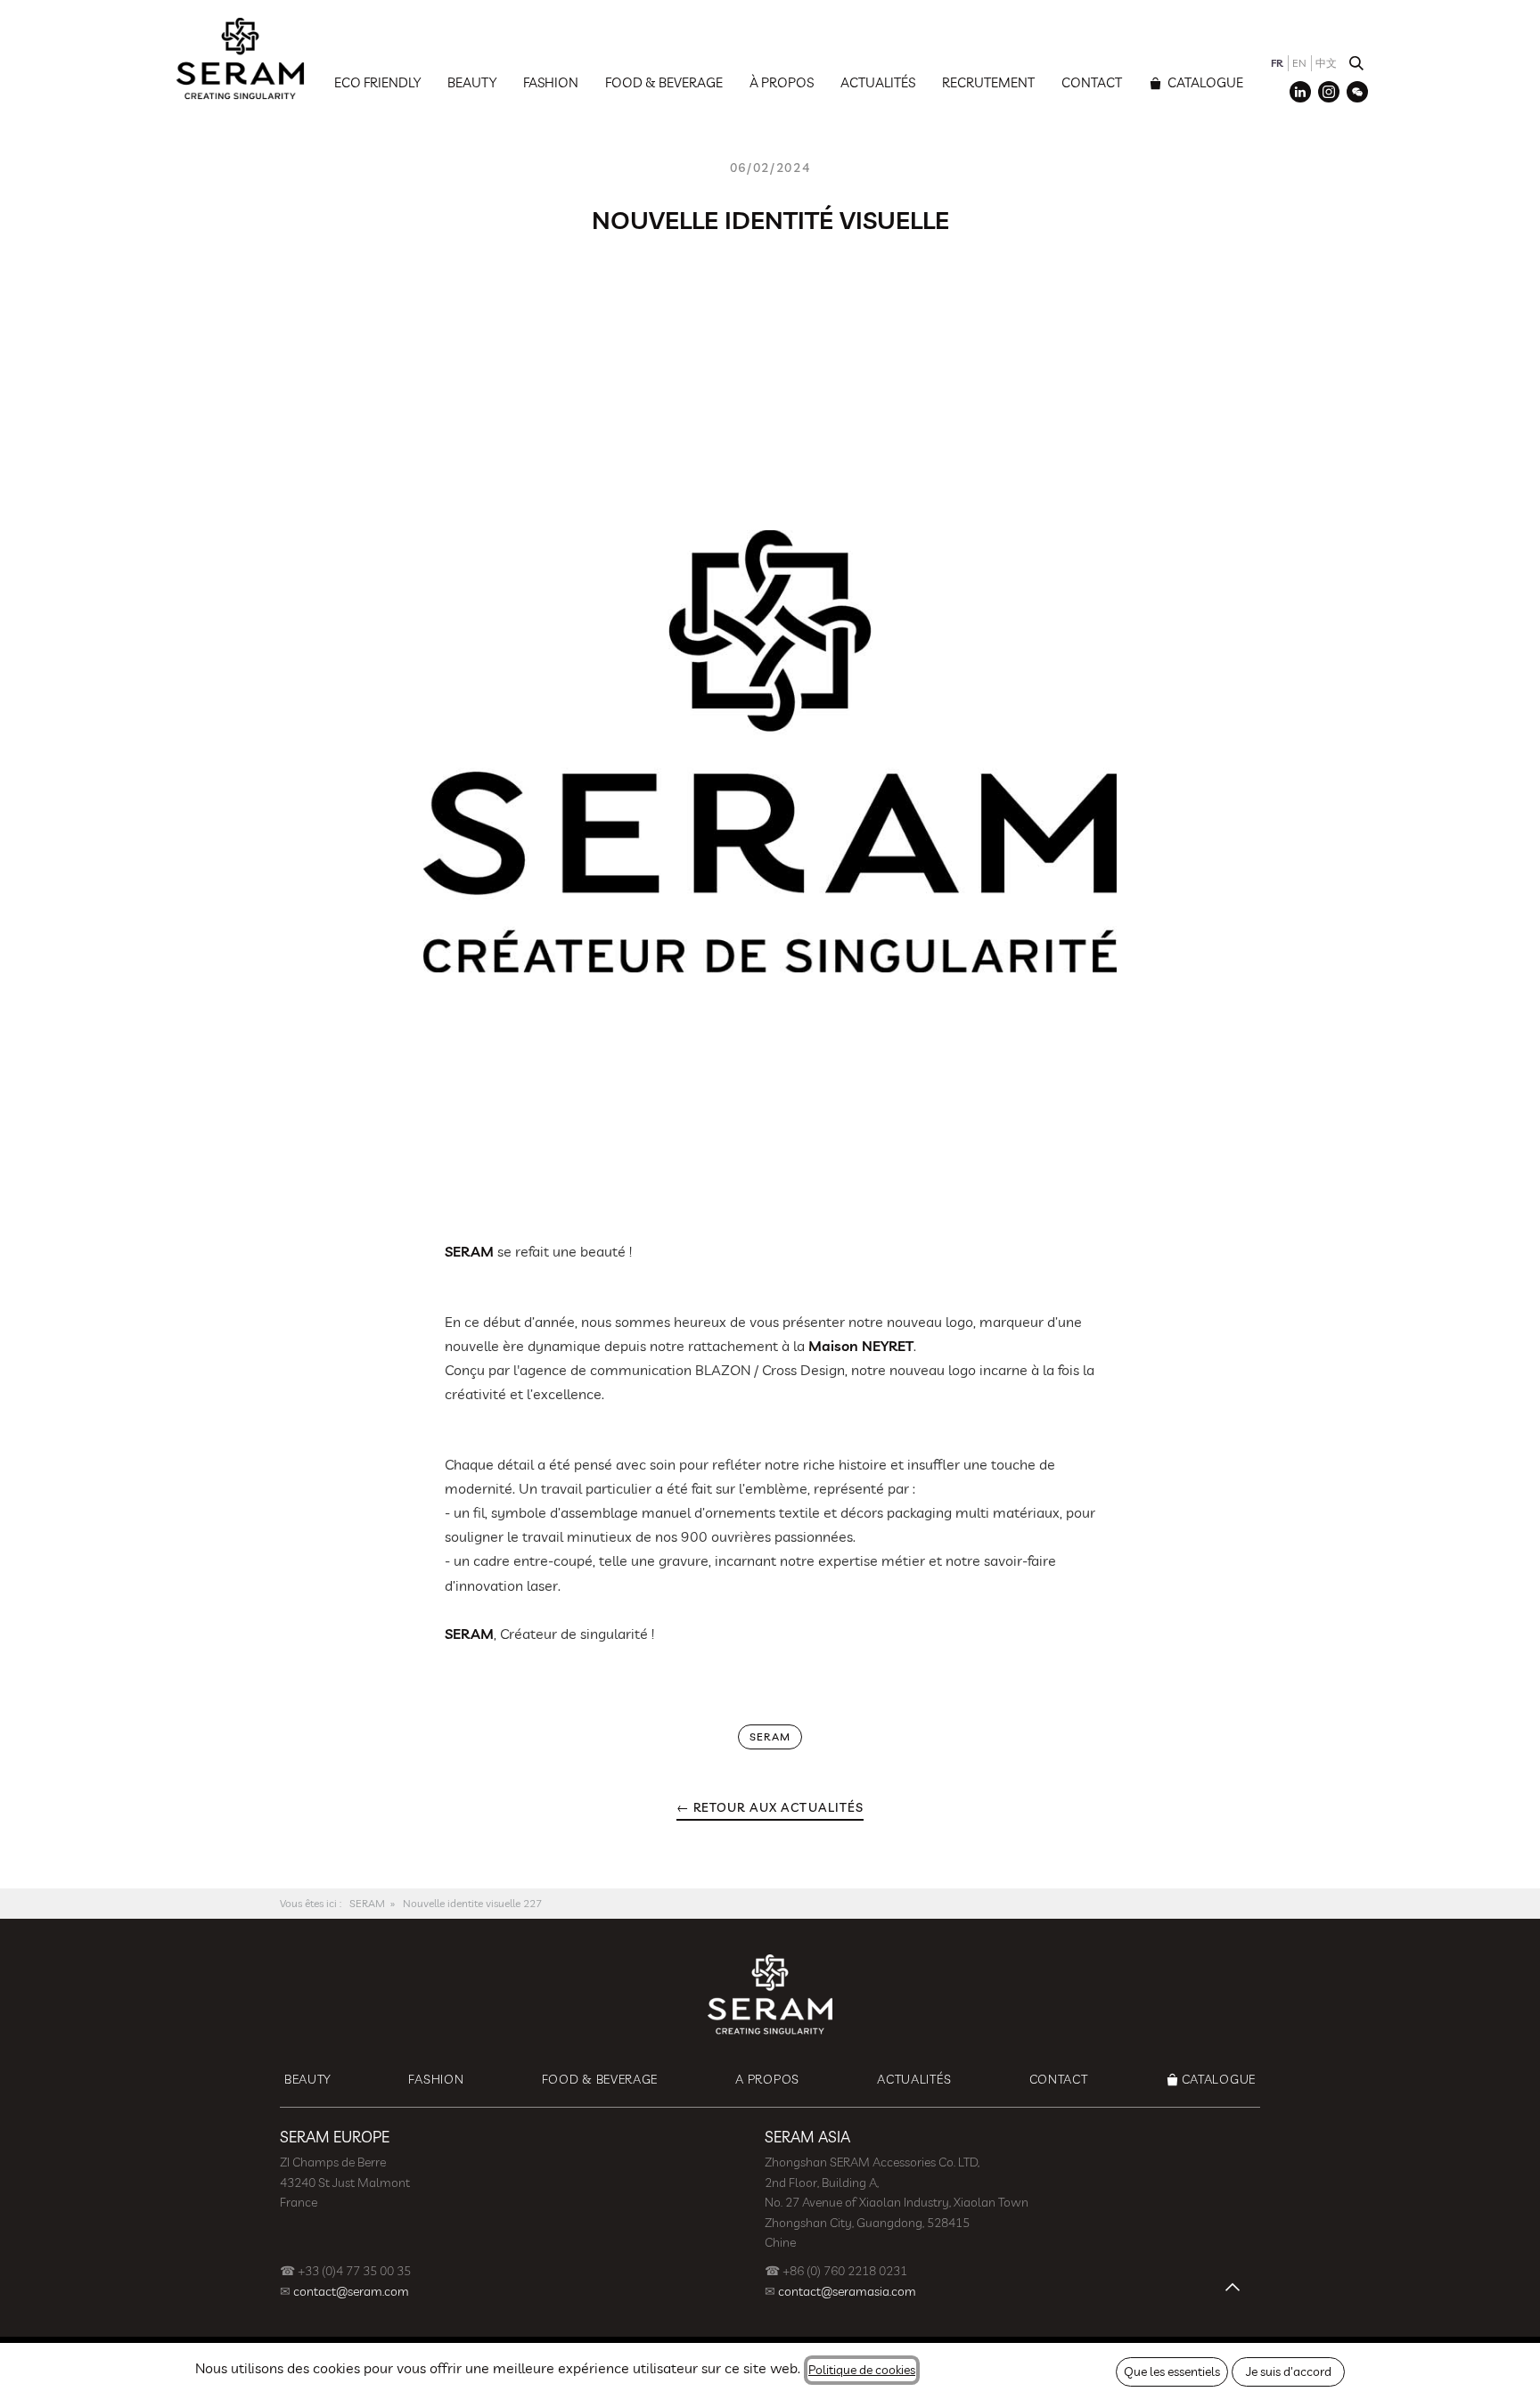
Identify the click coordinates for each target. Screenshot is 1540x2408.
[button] (1356, 63)
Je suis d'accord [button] (1289, 2371)
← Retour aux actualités (770, 1807)
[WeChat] (1357, 92)
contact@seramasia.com (847, 2291)
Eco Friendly (377, 82)
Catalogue (1204, 82)
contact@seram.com (351, 2291)
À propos (782, 82)
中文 (1326, 63)
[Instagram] (1329, 92)
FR (1277, 63)
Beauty (472, 82)
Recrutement (988, 82)
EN (1299, 63)
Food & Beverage (664, 82)
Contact (1092, 82)
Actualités (878, 82)
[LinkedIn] (1300, 92)
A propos (767, 2079)
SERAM (367, 1903)
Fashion (551, 82)
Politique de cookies (862, 2370)
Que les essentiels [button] (1172, 2371)
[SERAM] (240, 58)
